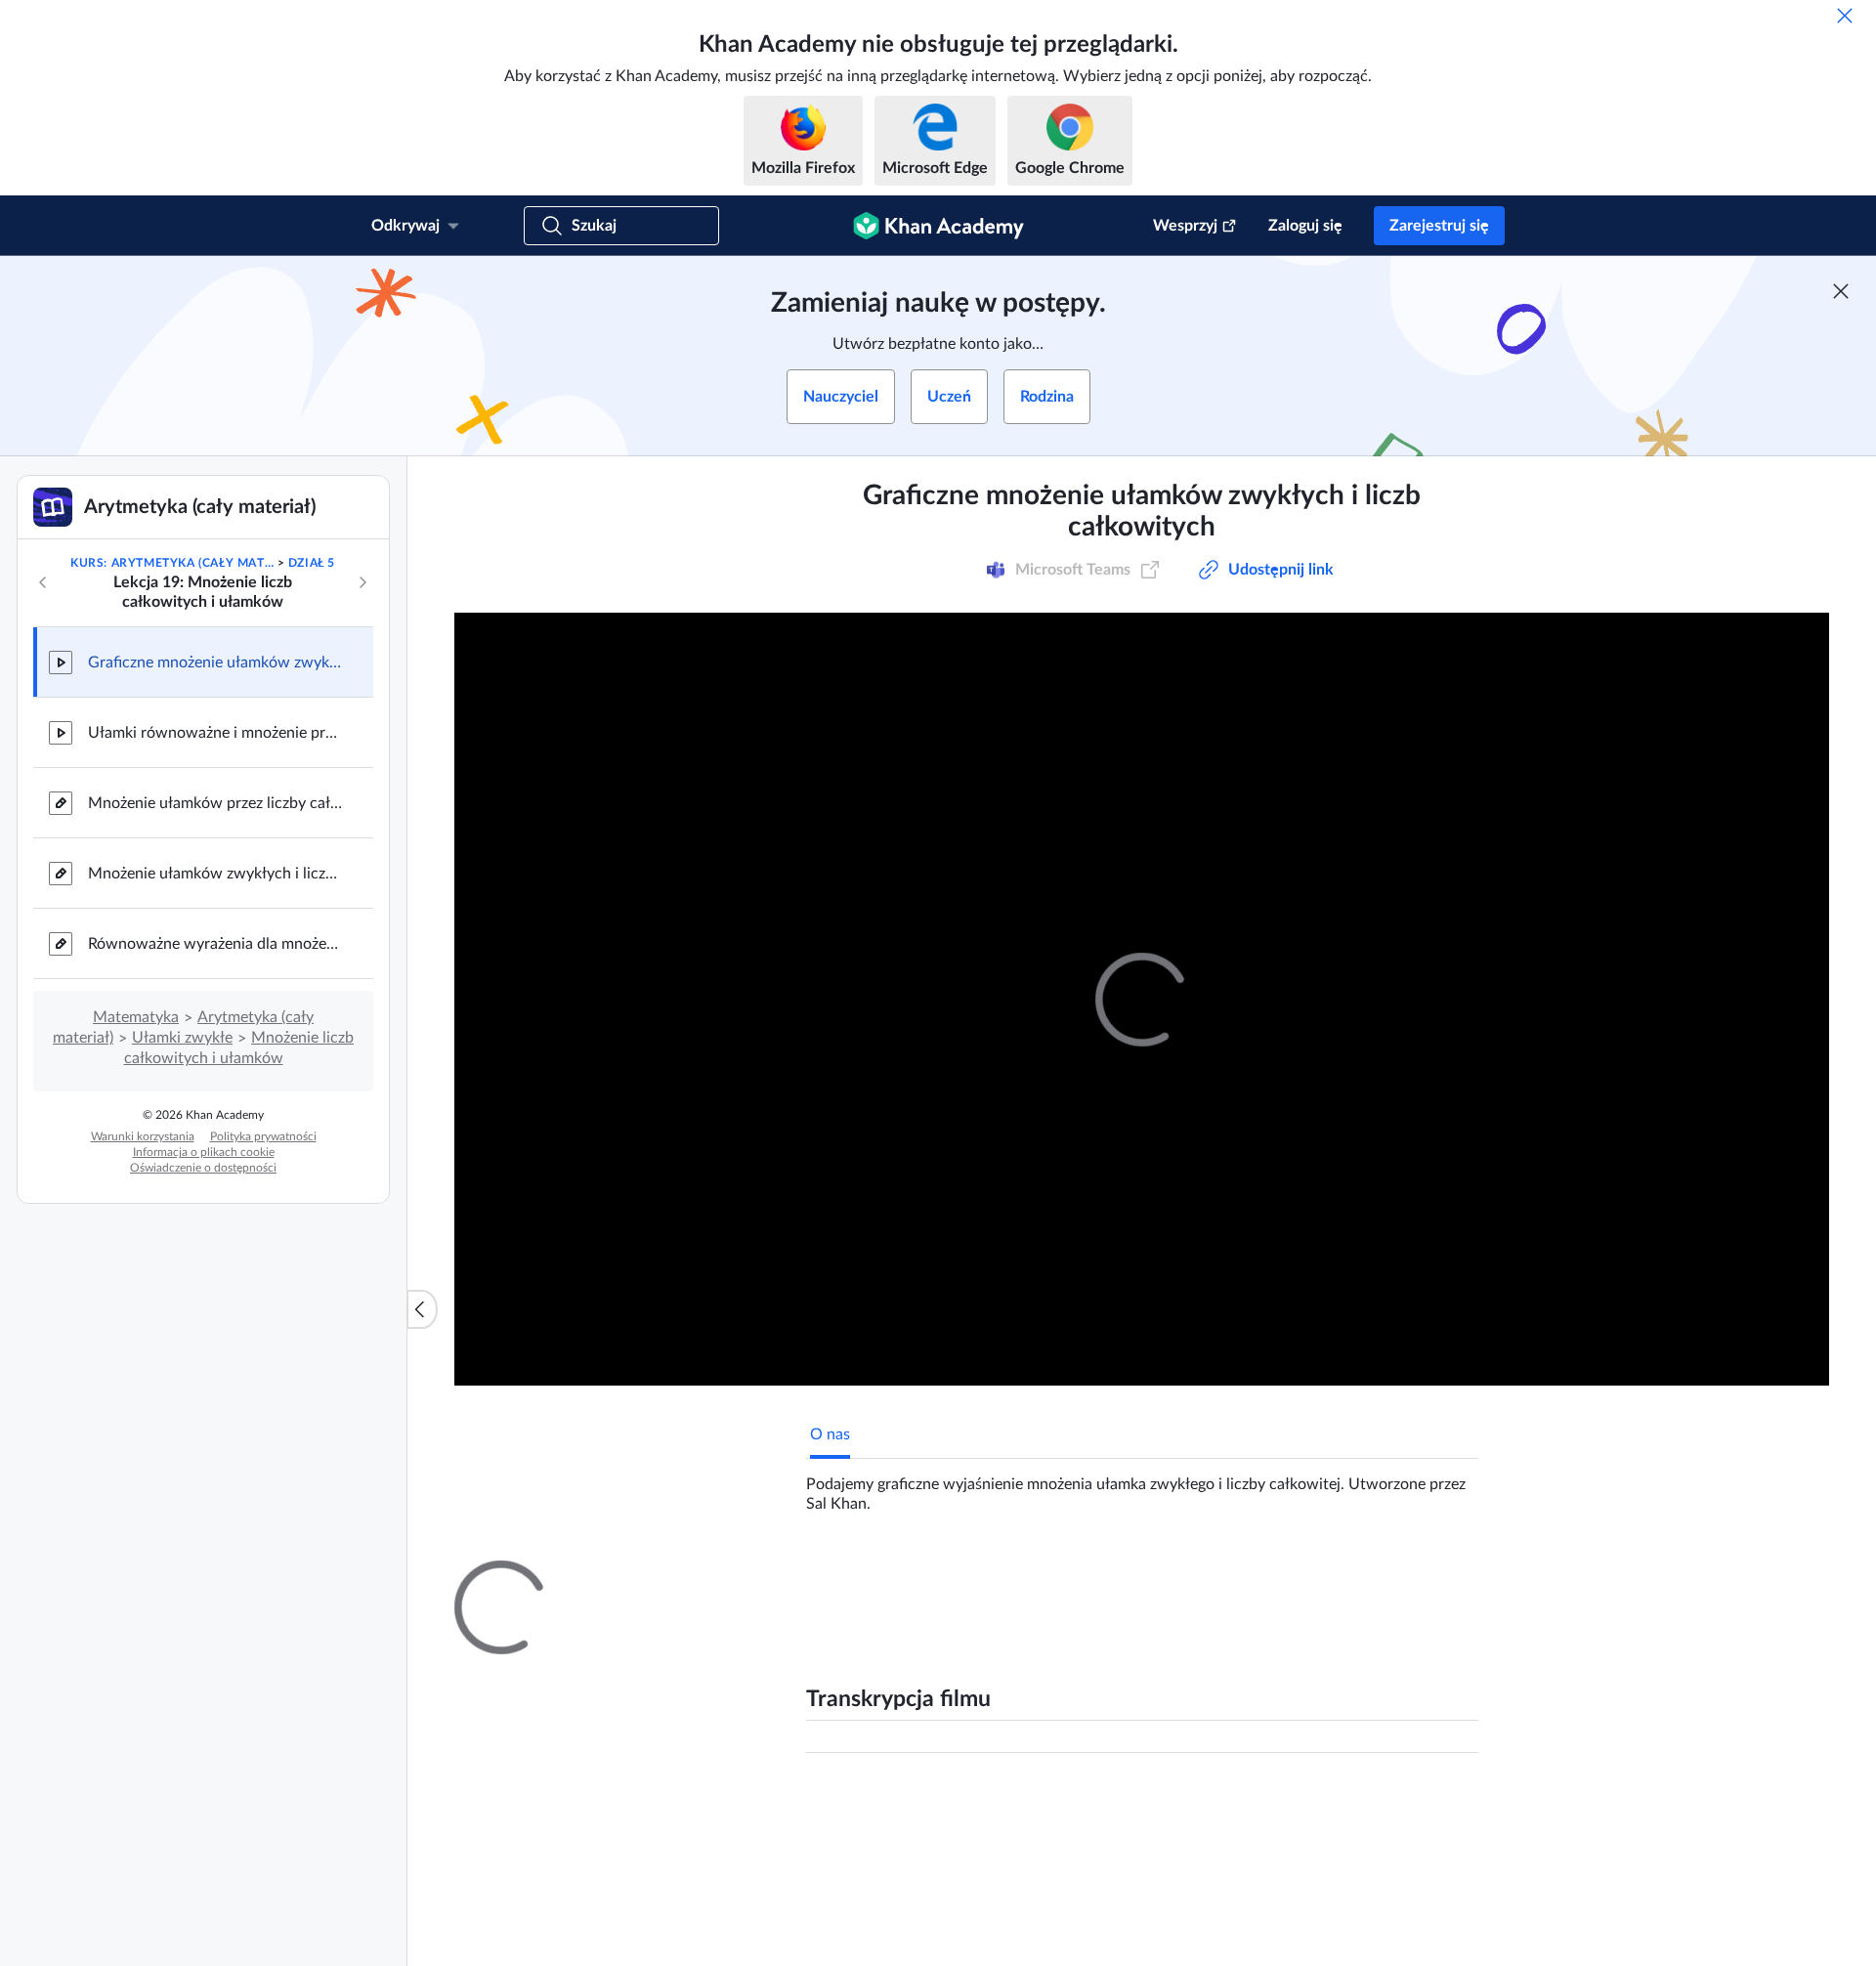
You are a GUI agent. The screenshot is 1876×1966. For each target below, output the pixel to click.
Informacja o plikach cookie (204, 1152)
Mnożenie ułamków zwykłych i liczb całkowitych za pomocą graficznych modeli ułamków (215, 874)
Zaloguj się (1305, 226)
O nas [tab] (830, 1434)
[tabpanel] (1142, 1486)
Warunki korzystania (143, 1136)
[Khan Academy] (938, 226)
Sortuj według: (1226, 1810)
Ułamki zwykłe (182, 1038)
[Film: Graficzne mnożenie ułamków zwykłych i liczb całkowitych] (1142, 999)
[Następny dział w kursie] (362, 582)
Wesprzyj (1185, 226)
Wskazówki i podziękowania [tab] (1001, 1578)
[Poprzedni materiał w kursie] (43, 582)
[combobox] (1372, 1810)
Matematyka (136, 1017)
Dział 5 (312, 563)
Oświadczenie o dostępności (203, 1168)
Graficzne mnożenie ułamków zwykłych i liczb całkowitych (215, 662)
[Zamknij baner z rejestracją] (1841, 291)
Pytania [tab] (855, 1578)
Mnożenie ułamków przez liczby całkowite (215, 803)
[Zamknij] (1845, 16)
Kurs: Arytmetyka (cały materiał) (172, 563)
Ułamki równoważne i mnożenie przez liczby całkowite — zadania (215, 733)
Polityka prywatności (263, 1136)
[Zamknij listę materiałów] (422, 1309)
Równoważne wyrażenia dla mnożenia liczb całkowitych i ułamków (215, 944)
